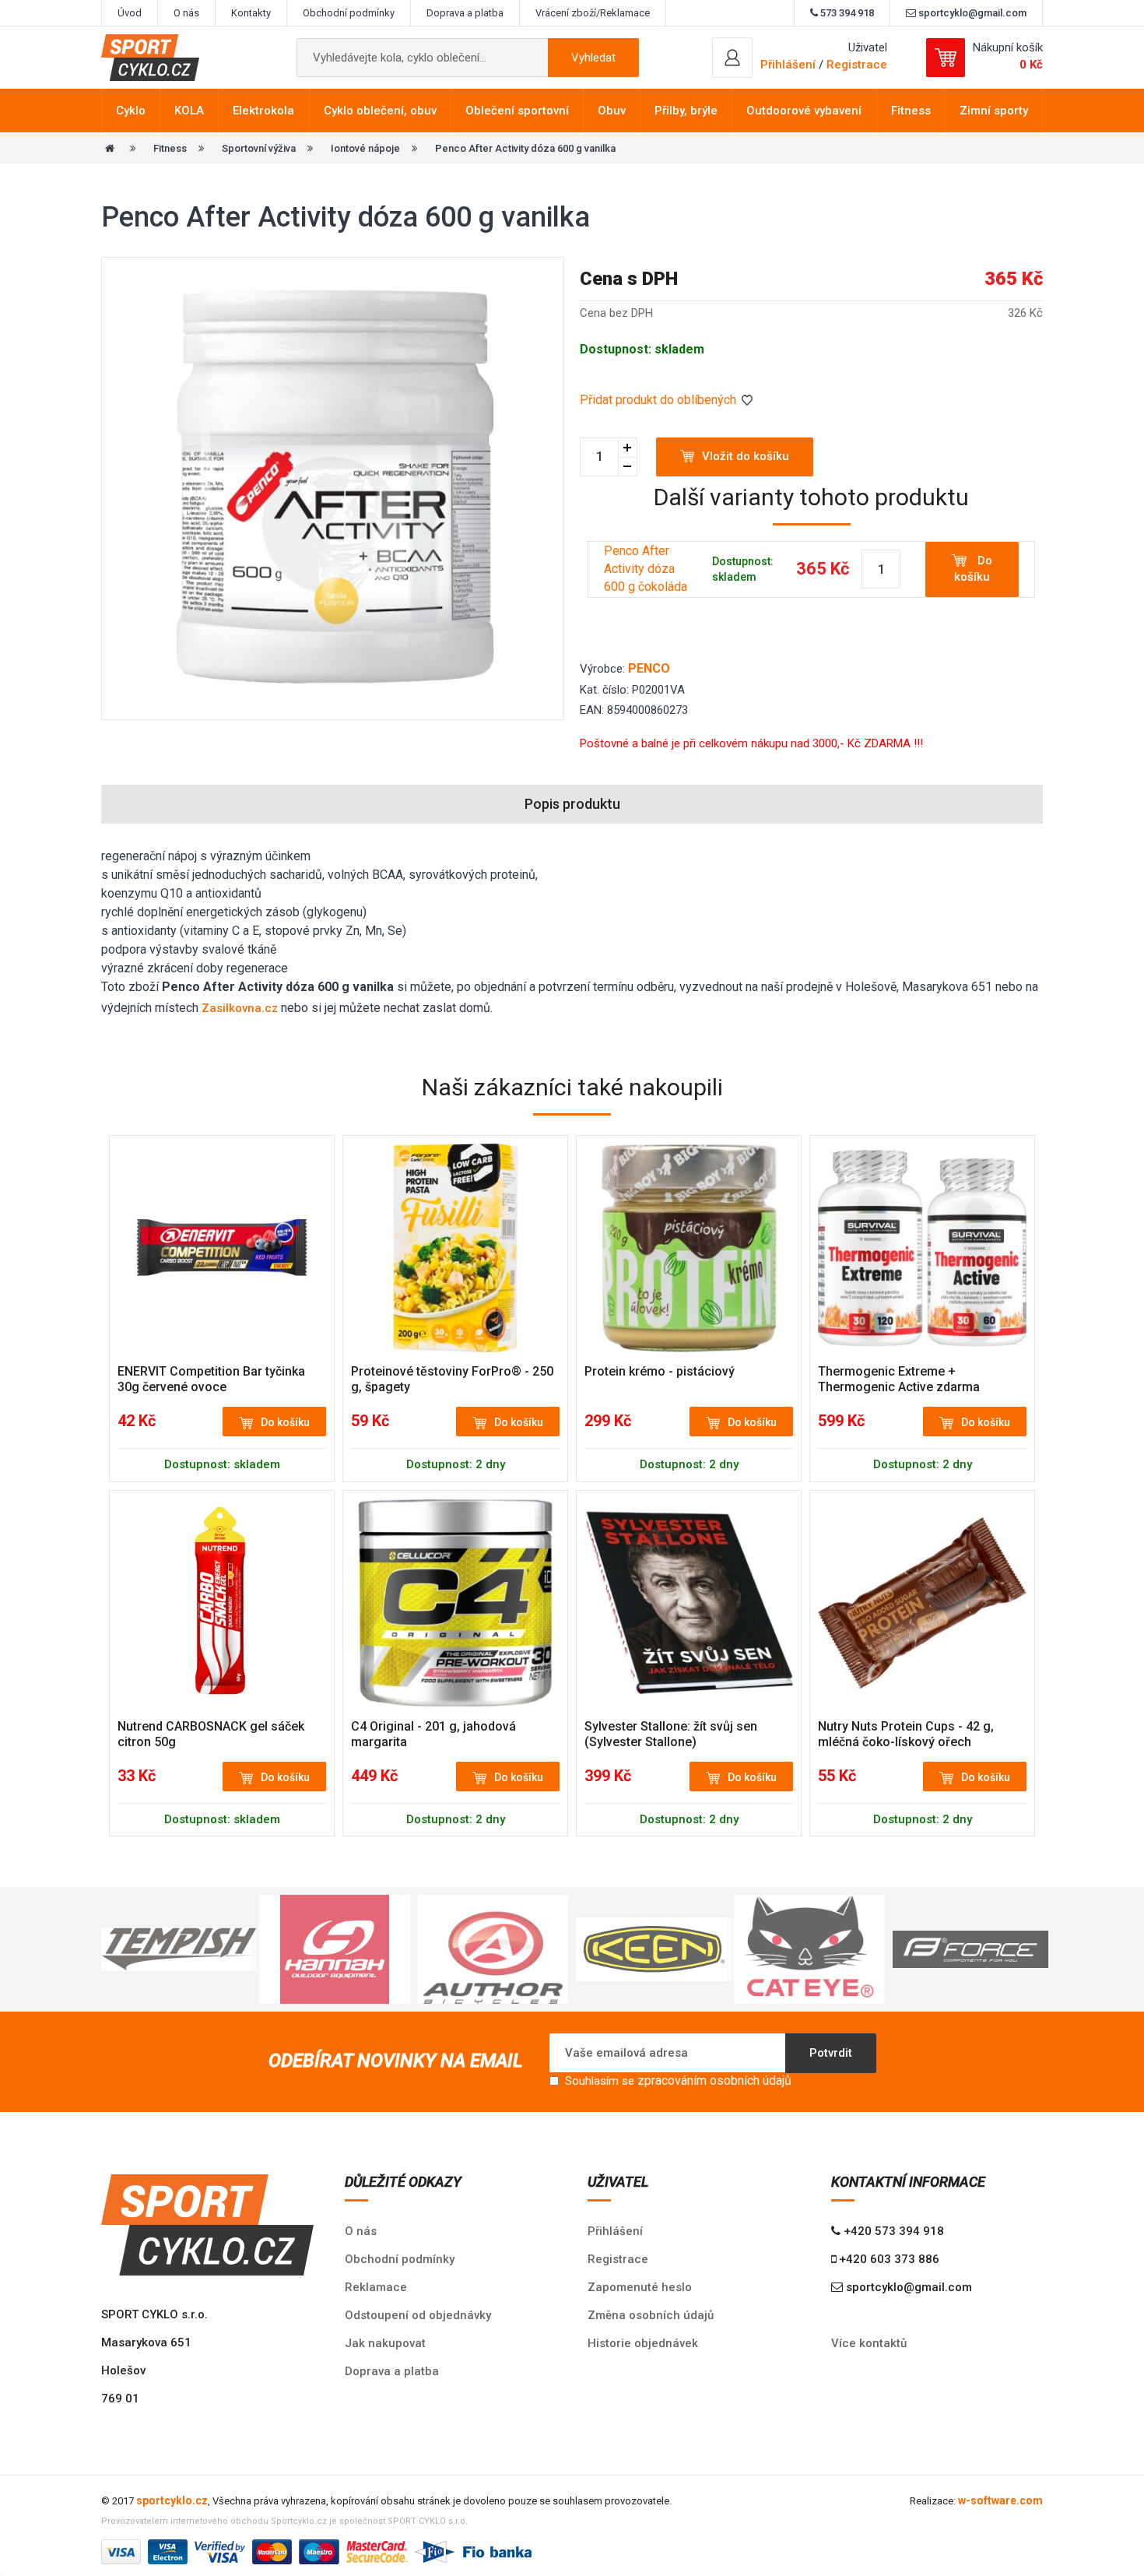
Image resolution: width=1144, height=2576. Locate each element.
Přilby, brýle (686, 111)
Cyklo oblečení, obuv (380, 111)
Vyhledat (593, 58)
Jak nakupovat (385, 2343)
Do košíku (973, 569)
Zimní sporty (994, 111)
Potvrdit (831, 2053)
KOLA (189, 111)
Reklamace (376, 2287)
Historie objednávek (643, 2343)
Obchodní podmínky (349, 13)
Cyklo (131, 111)
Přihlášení (615, 2231)
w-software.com (1000, 2500)
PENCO (649, 668)
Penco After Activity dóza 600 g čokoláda (646, 569)
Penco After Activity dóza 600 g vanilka (525, 148)
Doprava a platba (465, 13)
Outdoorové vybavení (804, 111)
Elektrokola (263, 111)
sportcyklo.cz (172, 2500)
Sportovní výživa (259, 148)
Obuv (612, 111)
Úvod (130, 13)
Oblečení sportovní (517, 111)
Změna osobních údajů (651, 2315)
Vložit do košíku (746, 456)
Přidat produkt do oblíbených (660, 400)
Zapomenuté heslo (640, 2287)
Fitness (911, 111)
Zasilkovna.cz (240, 1008)
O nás (186, 13)
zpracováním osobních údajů (714, 2080)
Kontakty (251, 13)
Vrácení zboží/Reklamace (593, 13)
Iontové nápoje (365, 148)
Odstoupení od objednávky (418, 2315)
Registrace (857, 65)
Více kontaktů (869, 2343)
